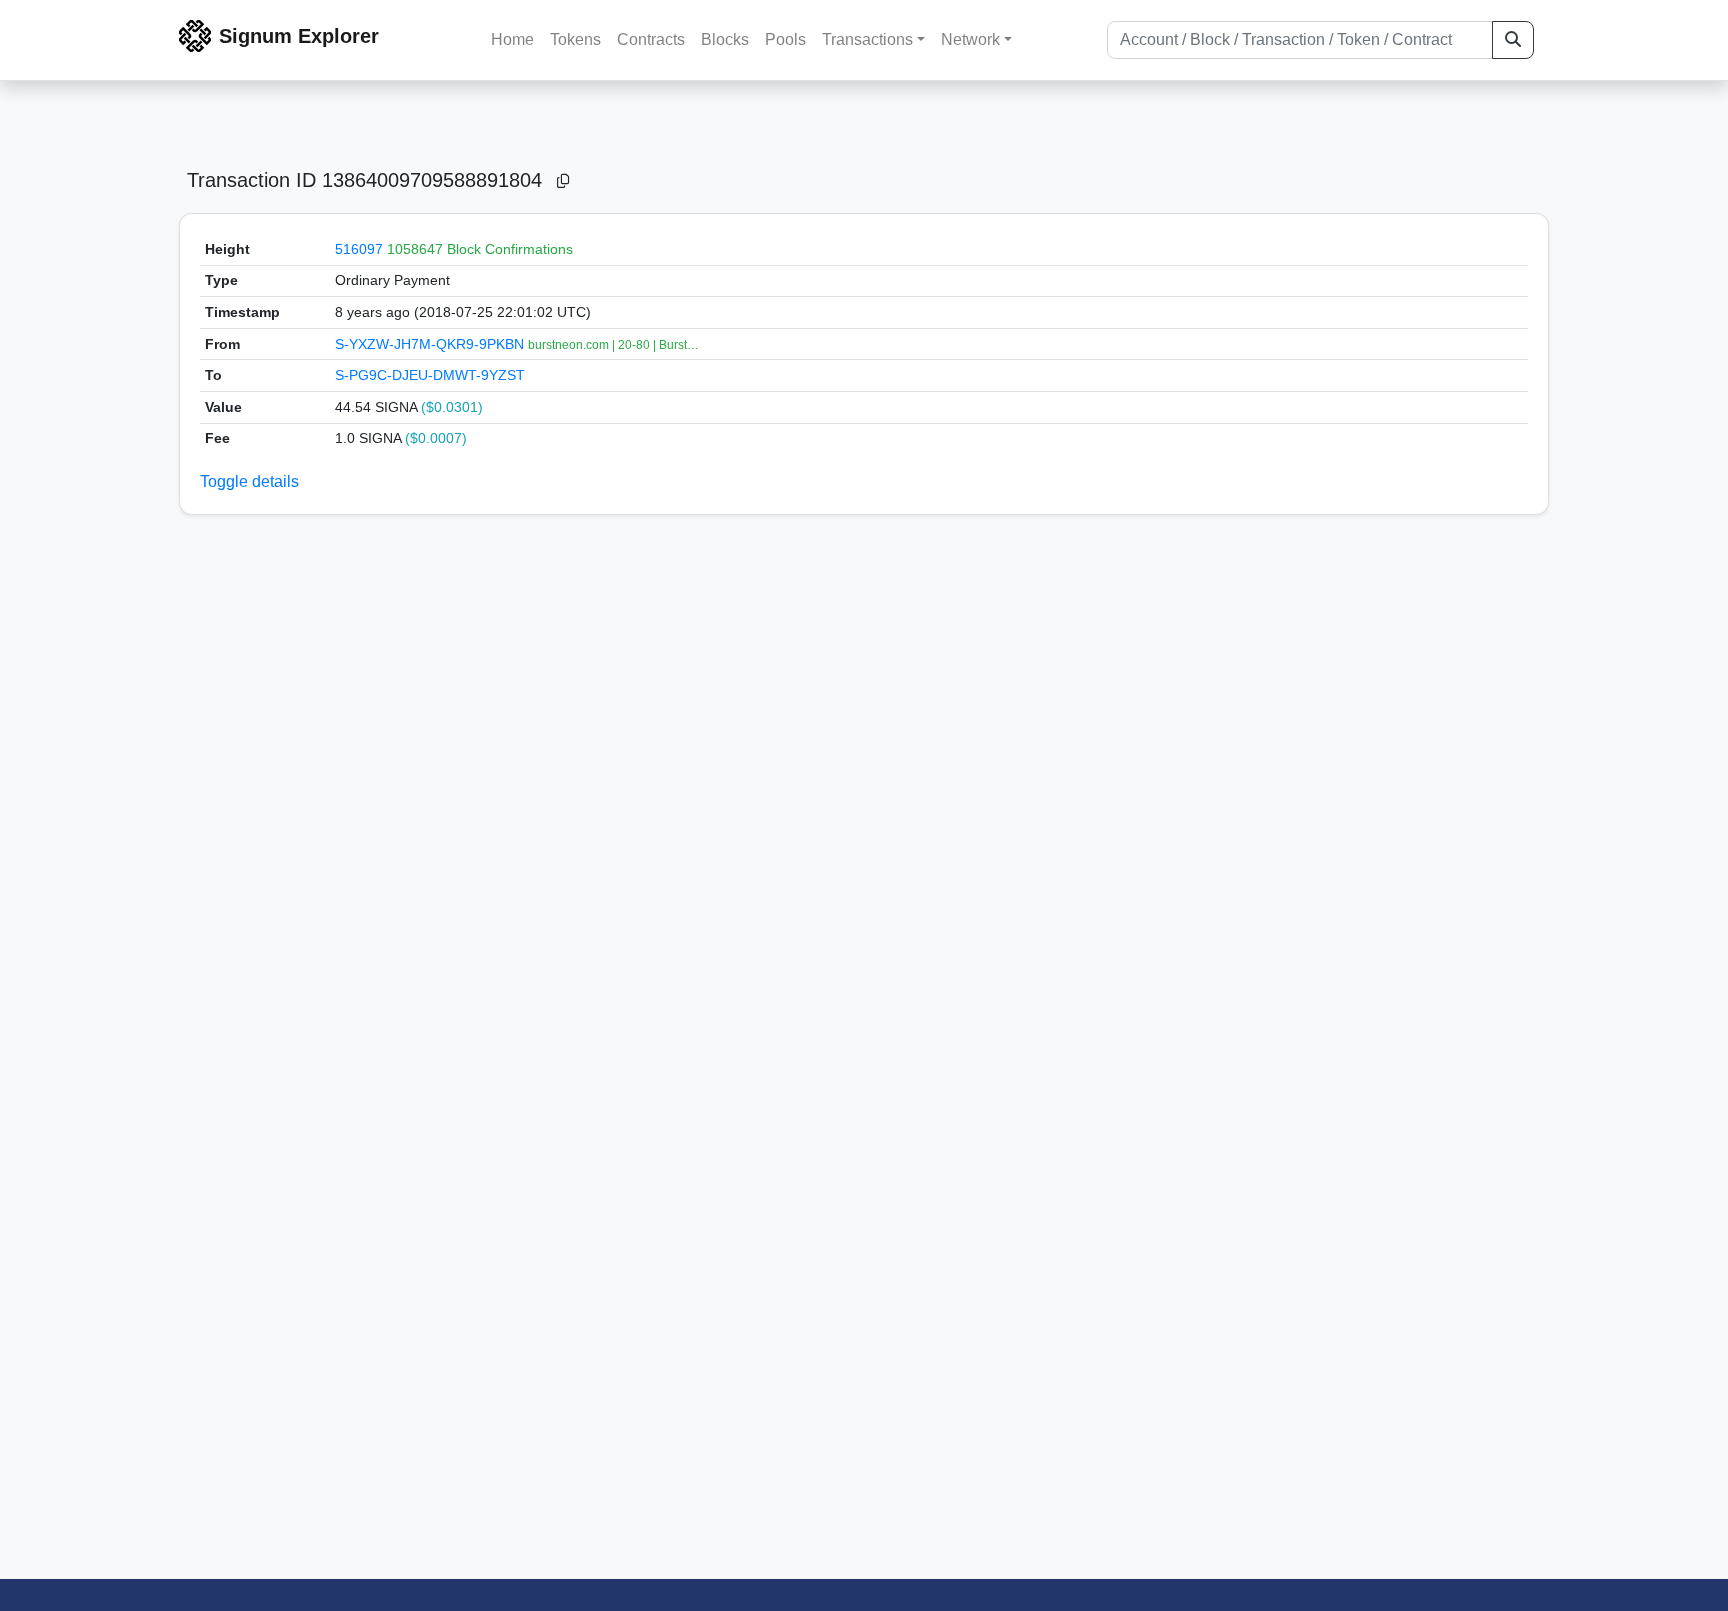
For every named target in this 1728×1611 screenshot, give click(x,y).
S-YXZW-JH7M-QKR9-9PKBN (431, 344)
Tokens (575, 39)
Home (512, 39)
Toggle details (249, 481)
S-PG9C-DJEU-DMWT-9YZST (430, 375)
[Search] (1513, 40)
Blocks (725, 39)
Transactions (867, 39)
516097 (359, 249)
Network (970, 39)
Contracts (651, 39)
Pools (785, 39)
